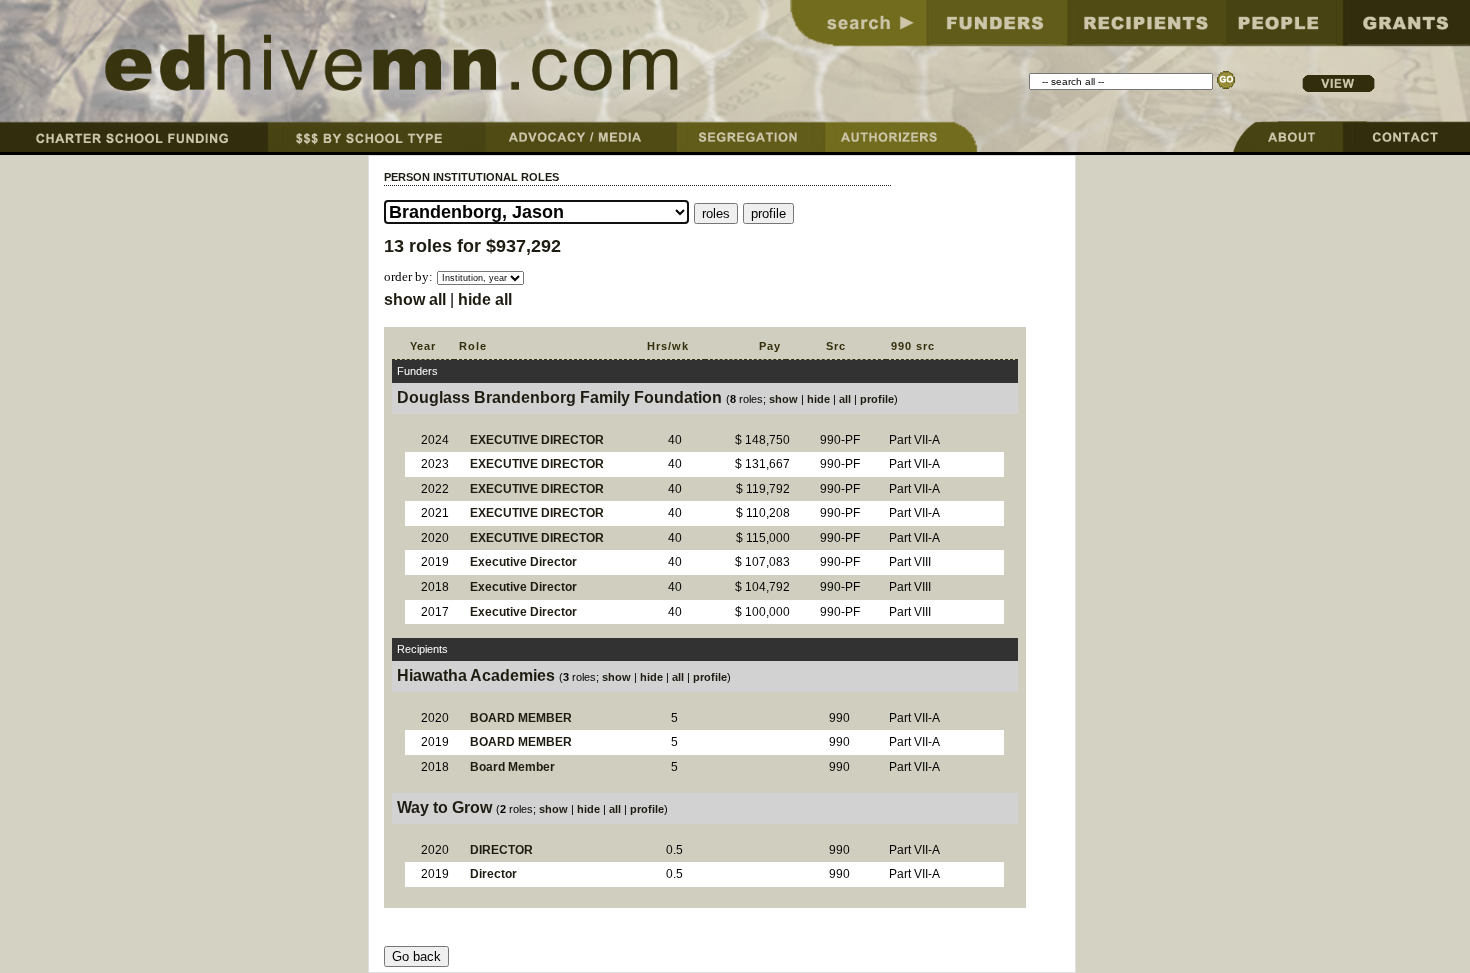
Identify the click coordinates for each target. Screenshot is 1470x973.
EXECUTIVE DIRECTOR (537, 440)
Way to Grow (444, 807)
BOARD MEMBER (521, 718)
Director (493, 874)
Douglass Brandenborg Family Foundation (559, 397)
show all (415, 299)
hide (818, 399)
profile (877, 399)
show (783, 399)
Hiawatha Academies (476, 675)
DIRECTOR (501, 850)
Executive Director (523, 562)
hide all (485, 299)
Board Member (512, 767)
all (845, 399)
